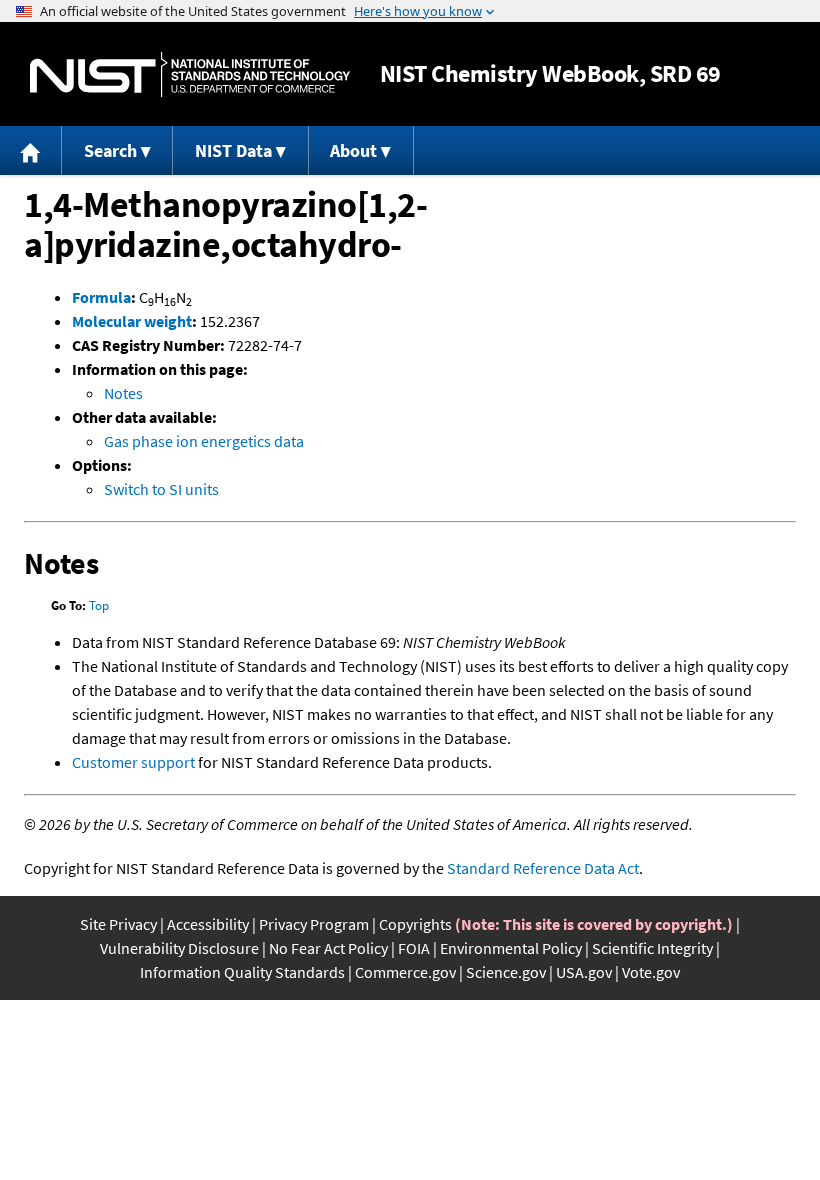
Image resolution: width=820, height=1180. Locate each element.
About (353, 150)
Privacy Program (314, 924)
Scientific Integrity (652, 948)
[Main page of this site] (31, 150)
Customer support (133, 762)
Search (110, 150)
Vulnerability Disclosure (179, 948)
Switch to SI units (161, 489)
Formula (101, 297)
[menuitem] (31, 150)
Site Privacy (118, 924)
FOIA (414, 948)
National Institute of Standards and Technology (190, 74)
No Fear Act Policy (328, 948)
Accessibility (208, 924)
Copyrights (415, 924)
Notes (123, 393)
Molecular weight (132, 321)
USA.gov (584, 972)
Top (99, 605)
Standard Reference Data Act (543, 868)
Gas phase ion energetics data (204, 441)
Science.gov (506, 972)
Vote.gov (651, 972)
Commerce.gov (405, 972)
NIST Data (233, 150)
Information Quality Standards (242, 972)
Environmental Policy (511, 948)
